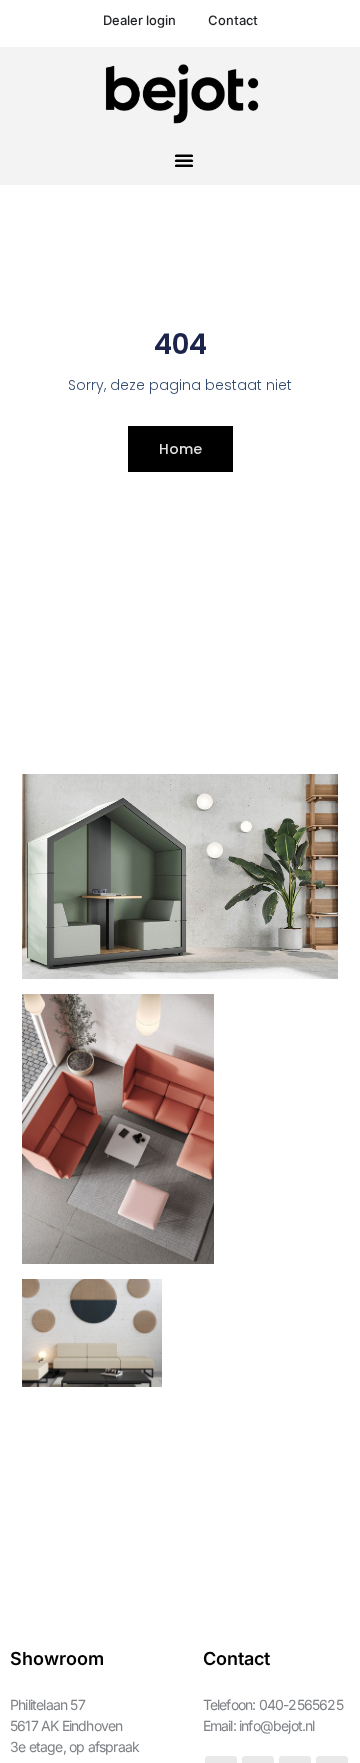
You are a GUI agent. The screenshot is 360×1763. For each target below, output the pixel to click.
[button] (184, 160)
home (180, 449)
